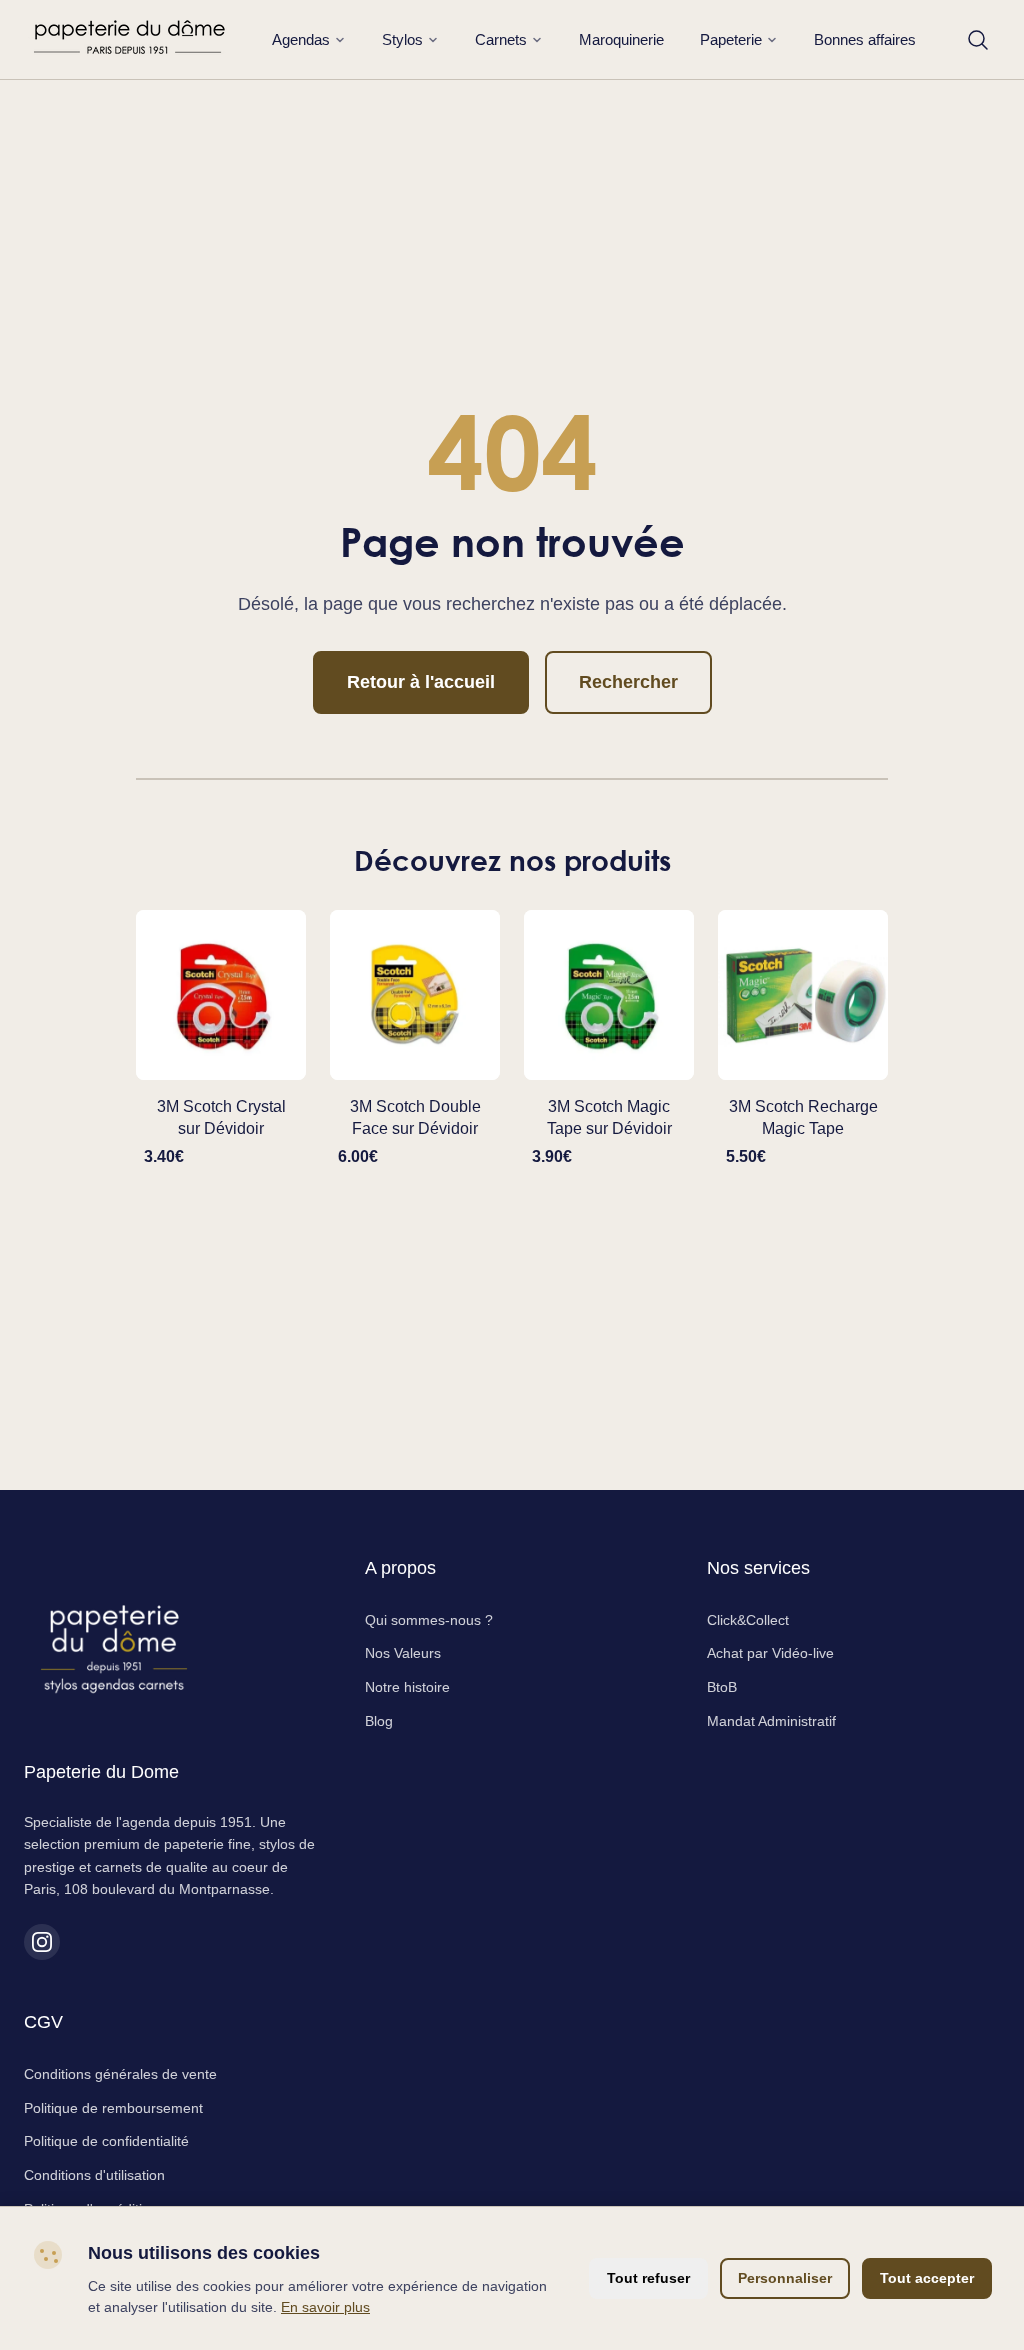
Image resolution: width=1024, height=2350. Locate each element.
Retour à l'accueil (421, 682)
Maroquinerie (621, 39)
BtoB (722, 1687)
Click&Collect (748, 1620)
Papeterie (731, 39)
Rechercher (628, 682)
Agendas (301, 39)
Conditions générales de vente (120, 2074)
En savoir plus (325, 2307)
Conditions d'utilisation (94, 2175)
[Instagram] (42, 1942)
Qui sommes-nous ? (429, 1620)
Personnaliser (785, 2278)
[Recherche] (978, 40)
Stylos (402, 39)
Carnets (501, 39)
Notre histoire (407, 1687)
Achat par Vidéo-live (770, 1653)
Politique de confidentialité (106, 2141)
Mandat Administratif (771, 1721)
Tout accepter (927, 2278)
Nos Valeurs (403, 1653)
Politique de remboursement (113, 2108)
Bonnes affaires (865, 39)
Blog (379, 1721)
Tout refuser (648, 2278)
